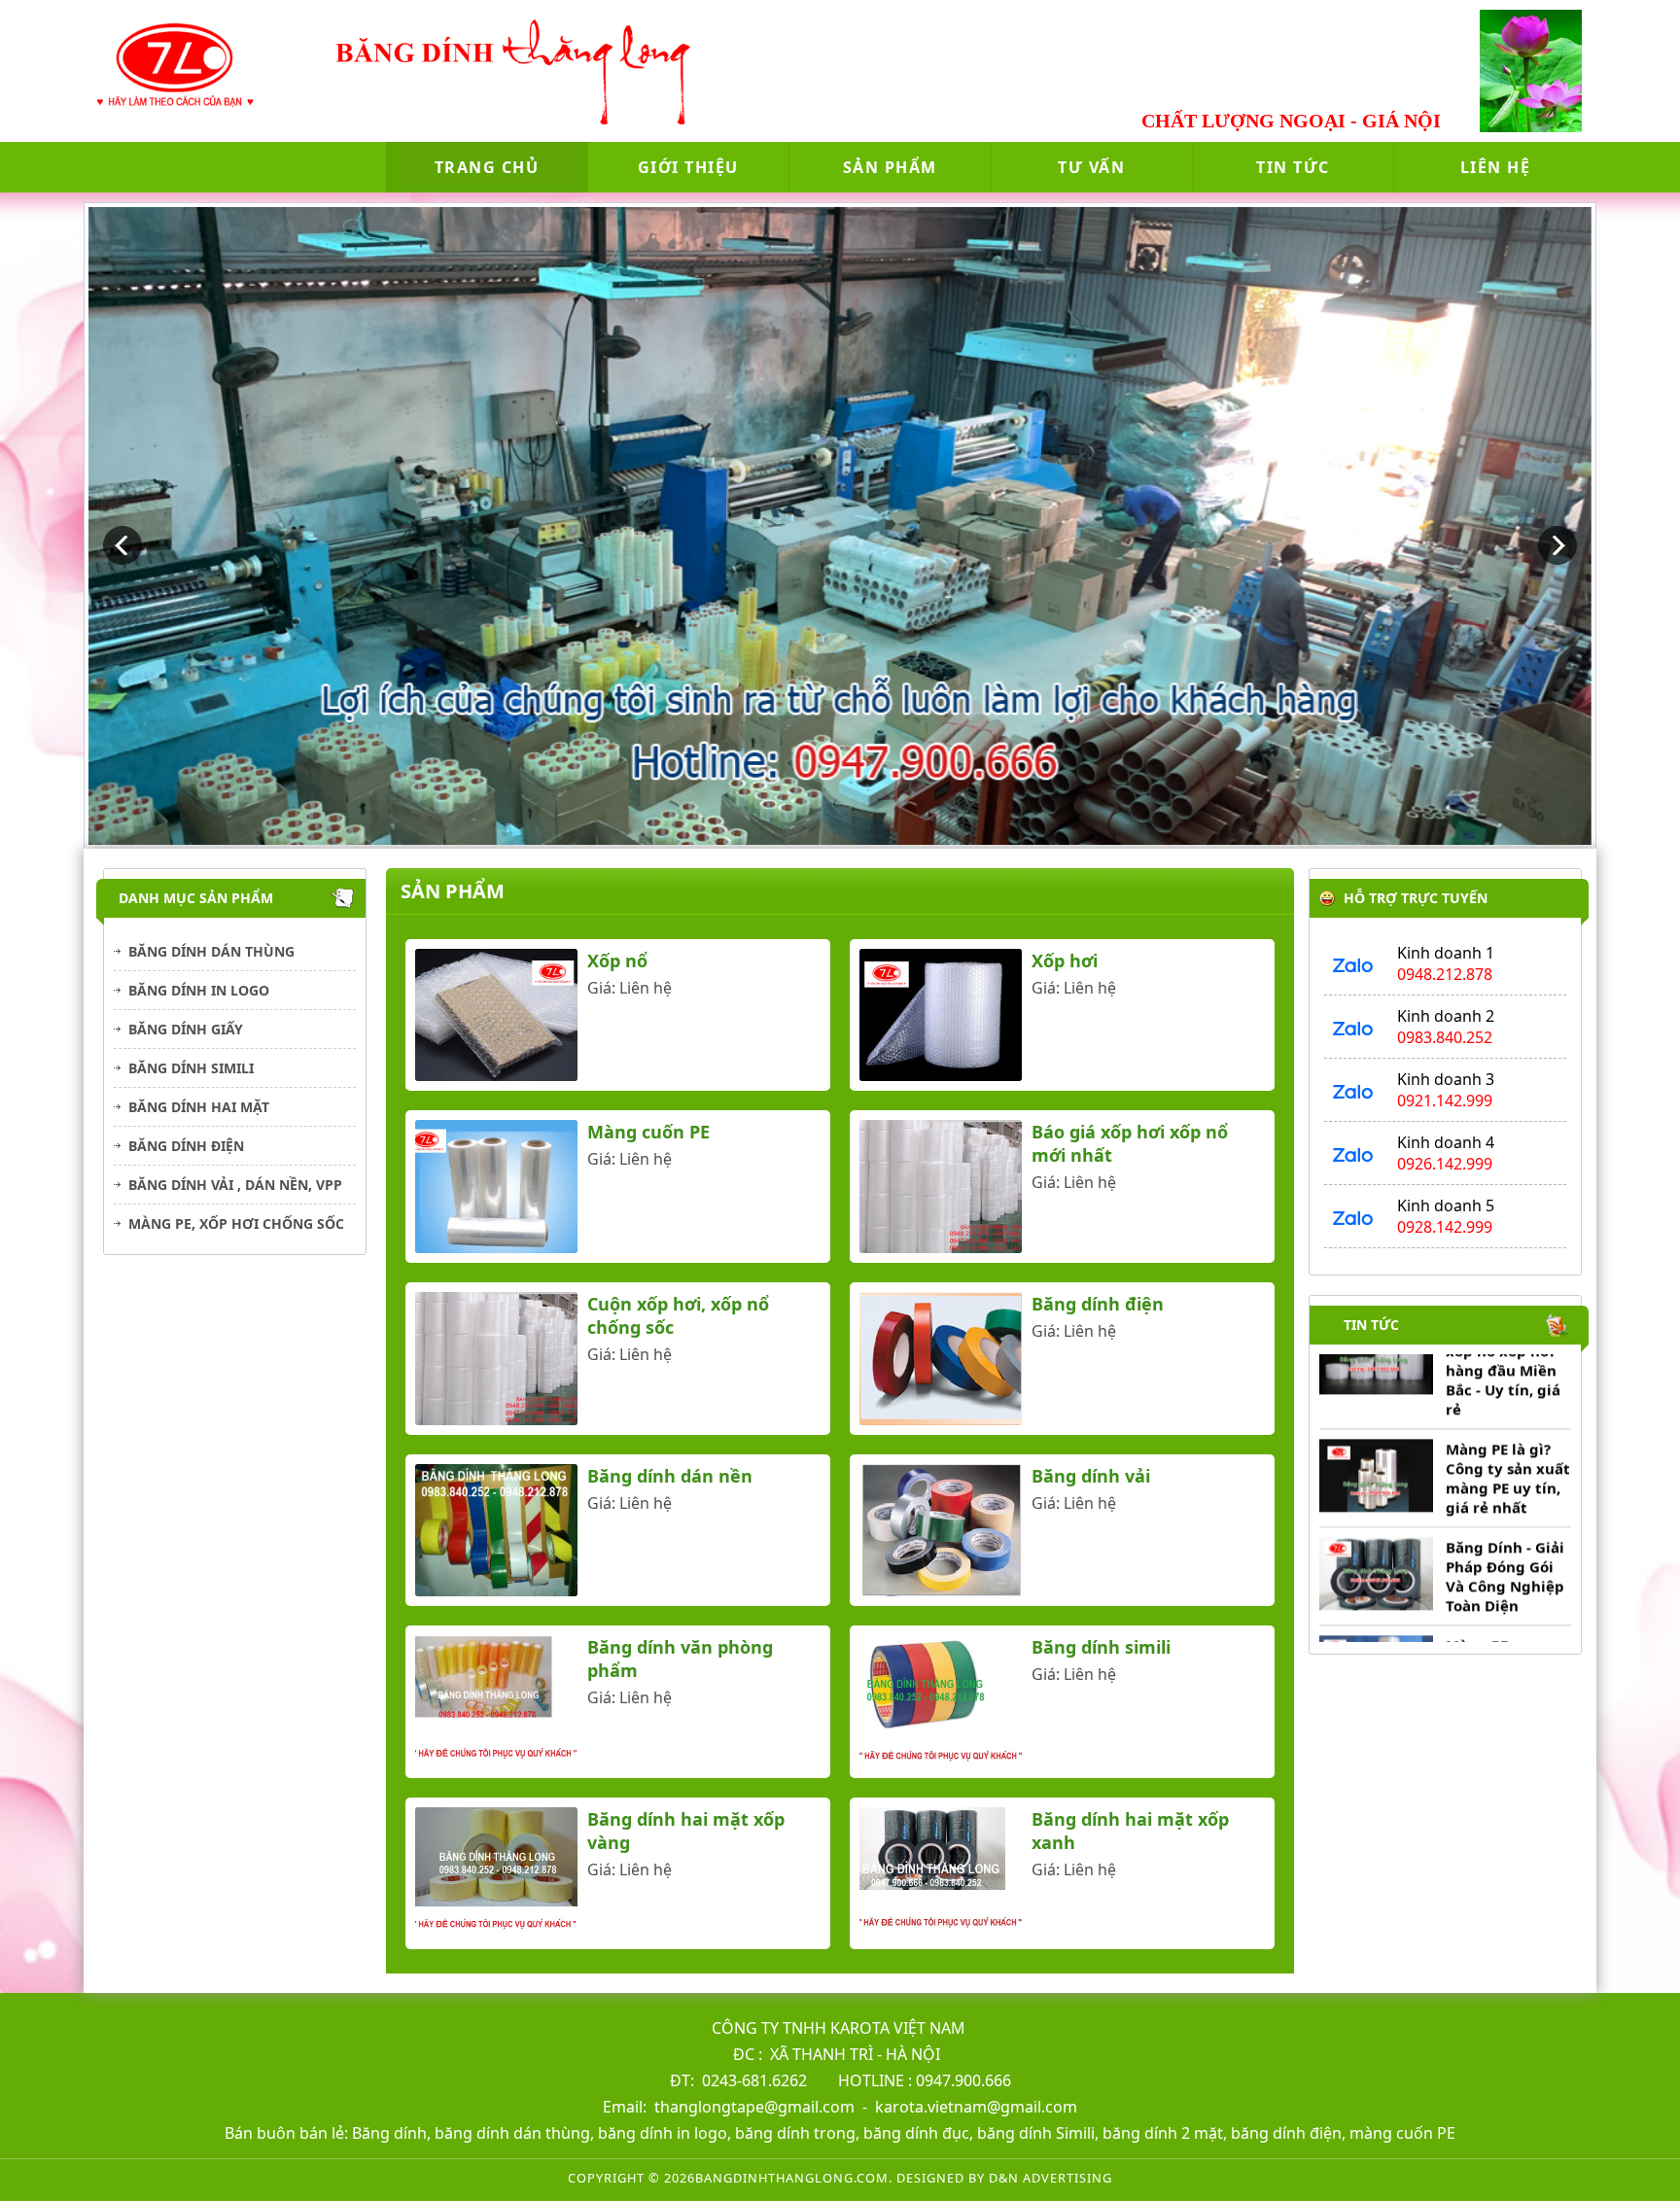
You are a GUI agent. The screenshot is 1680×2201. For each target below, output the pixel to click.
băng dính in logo (663, 2133)
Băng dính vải (1091, 1476)
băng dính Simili (1034, 2133)
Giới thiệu (688, 167)
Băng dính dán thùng (211, 951)
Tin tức (1293, 167)
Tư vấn (1091, 167)
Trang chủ (487, 167)
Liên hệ (1496, 167)
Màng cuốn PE (648, 1132)
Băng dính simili (191, 1068)
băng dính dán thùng (512, 2133)
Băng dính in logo (199, 990)
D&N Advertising (1050, 2178)
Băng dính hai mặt (199, 1107)
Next (1557, 545)
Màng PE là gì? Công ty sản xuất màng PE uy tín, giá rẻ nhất (1507, 1416)
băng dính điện (1284, 2133)
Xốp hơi (1065, 961)
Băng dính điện (186, 1146)
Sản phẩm (890, 167)
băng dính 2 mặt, (1165, 2133)
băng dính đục (916, 2133)
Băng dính (389, 2133)
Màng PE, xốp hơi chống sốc (236, 1223)
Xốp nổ (617, 961)
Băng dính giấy (186, 1029)
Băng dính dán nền (670, 1476)
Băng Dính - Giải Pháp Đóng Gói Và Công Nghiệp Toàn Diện (1504, 1515)
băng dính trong (795, 2133)
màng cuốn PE (1402, 2133)
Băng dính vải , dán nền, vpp (235, 1185)
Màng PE (1476, 1584)
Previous (122, 545)
